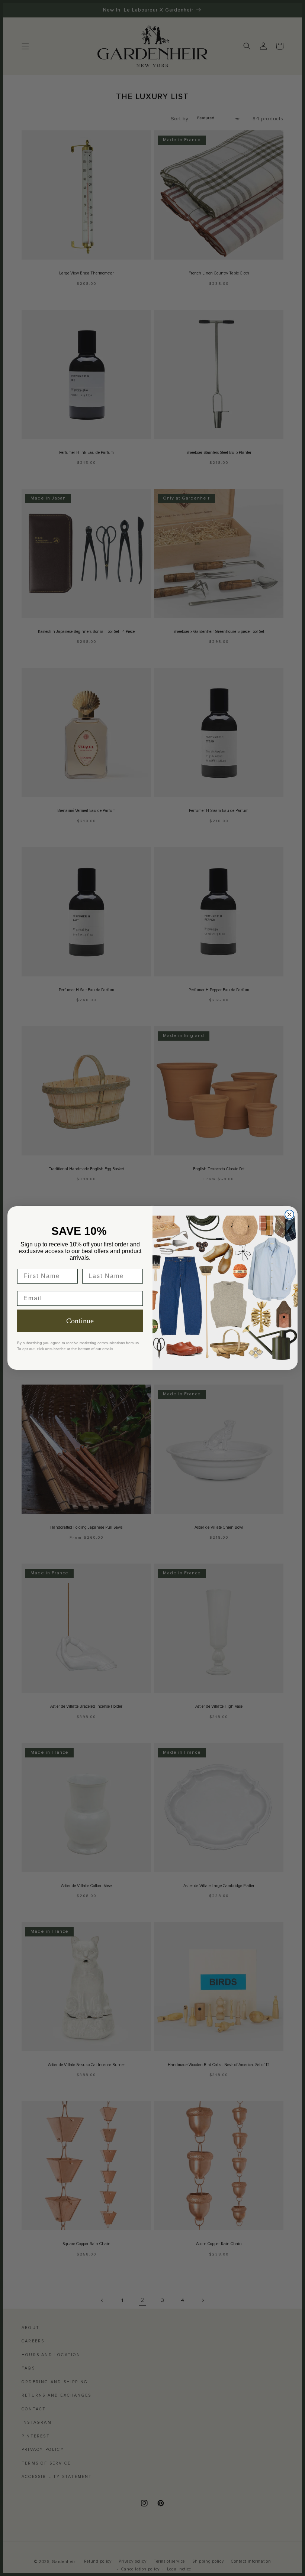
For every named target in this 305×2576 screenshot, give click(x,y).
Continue (80, 1321)
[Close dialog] (289, 1214)
